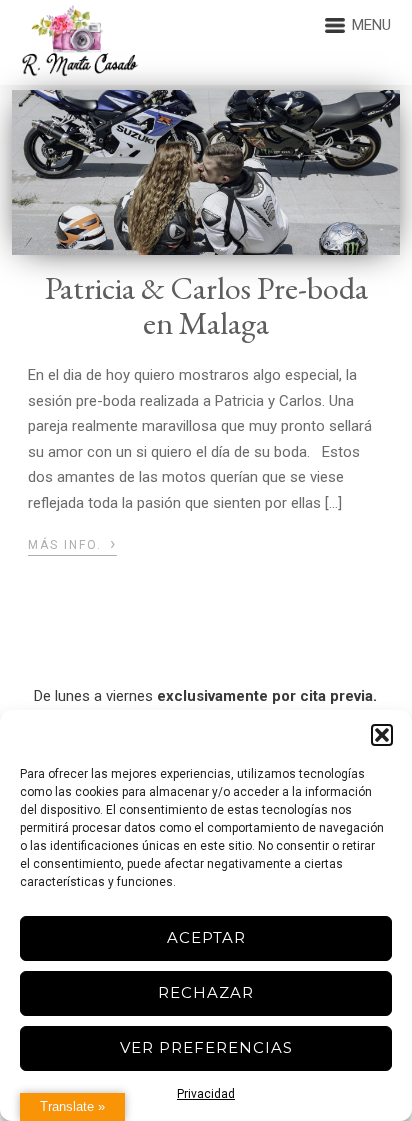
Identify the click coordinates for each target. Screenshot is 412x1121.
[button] (382, 735)
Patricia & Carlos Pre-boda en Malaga (206, 305)
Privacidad (206, 1094)
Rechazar (206, 992)
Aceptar (206, 937)
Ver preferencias (206, 1047)
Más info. (72, 543)
